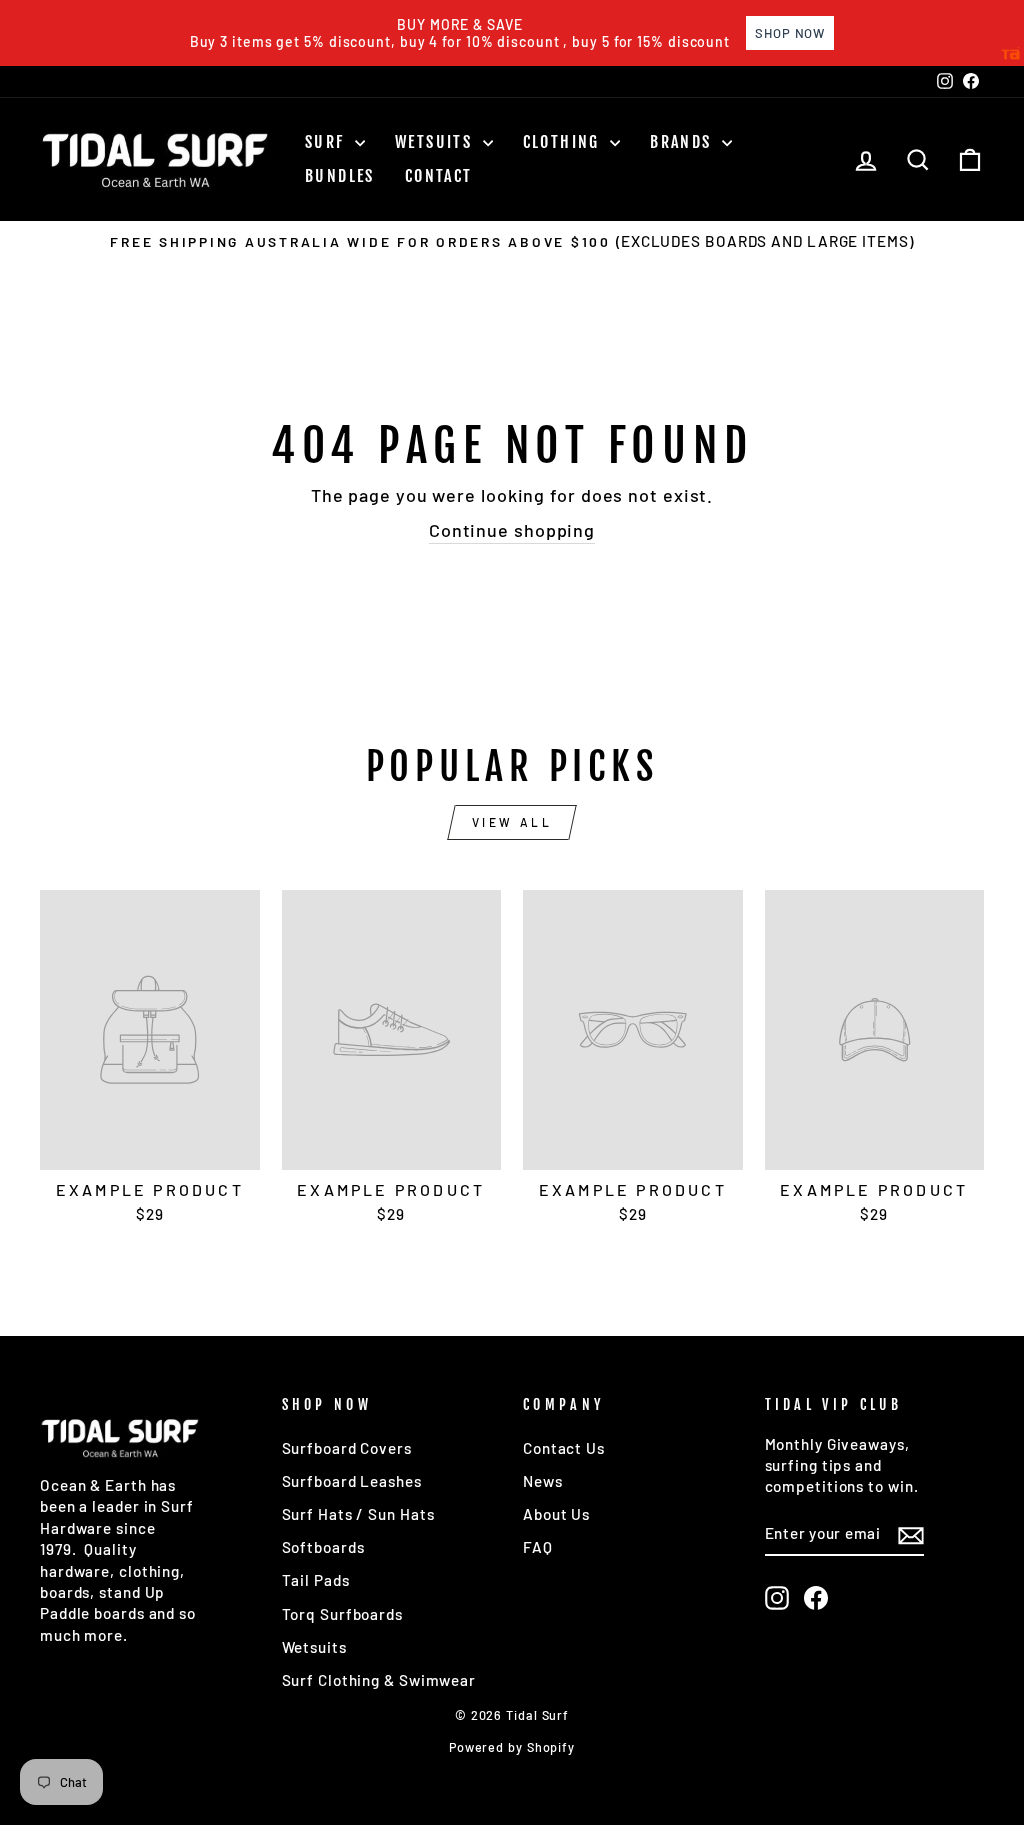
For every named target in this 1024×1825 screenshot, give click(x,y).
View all (512, 822)
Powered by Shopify (512, 1747)
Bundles (340, 176)
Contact (439, 176)
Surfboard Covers (347, 1448)
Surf (327, 142)
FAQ (538, 1547)
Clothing (564, 142)
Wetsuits (436, 142)
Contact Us (564, 1448)
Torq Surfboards (343, 1614)
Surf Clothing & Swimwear (379, 1680)
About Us (556, 1514)
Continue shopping (512, 530)
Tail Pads (316, 1580)
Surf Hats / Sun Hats (358, 1514)
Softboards (323, 1547)
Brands (683, 142)
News (543, 1481)
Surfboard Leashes (352, 1481)
